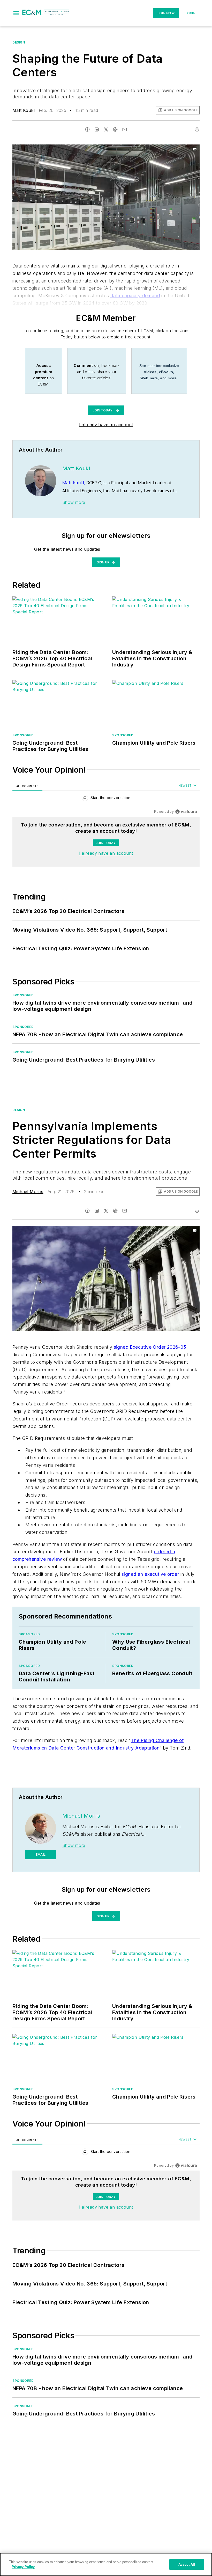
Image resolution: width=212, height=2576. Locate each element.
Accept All (187, 2564)
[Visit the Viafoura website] (186, 812)
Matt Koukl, (74, 483)
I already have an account (106, 425)
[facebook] (87, 129)
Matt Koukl (24, 110)
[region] (106, 799)
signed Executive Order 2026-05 (150, 1347)
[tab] (27, 786)
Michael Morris (28, 1192)
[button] (16, 13)
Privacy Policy (23, 2567)
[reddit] (115, 129)
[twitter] (106, 129)
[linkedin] (97, 129)
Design (19, 42)
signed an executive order (150, 1574)
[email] (125, 129)
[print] (197, 129)
